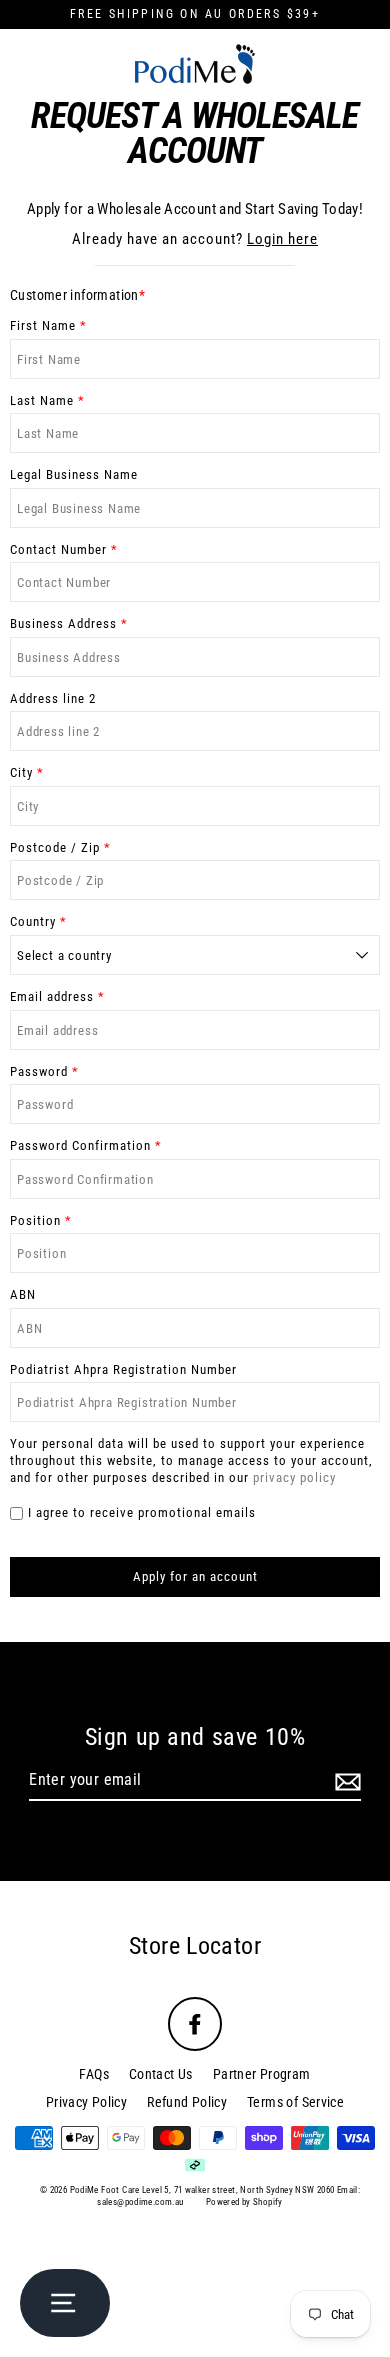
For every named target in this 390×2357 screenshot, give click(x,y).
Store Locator (195, 1946)
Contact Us (161, 2074)
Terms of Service (295, 2102)
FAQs (94, 2074)
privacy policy (294, 1477)
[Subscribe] (345, 1781)
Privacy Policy (86, 2102)
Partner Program (262, 2074)
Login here (282, 239)
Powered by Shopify (244, 2202)
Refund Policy (187, 2102)
